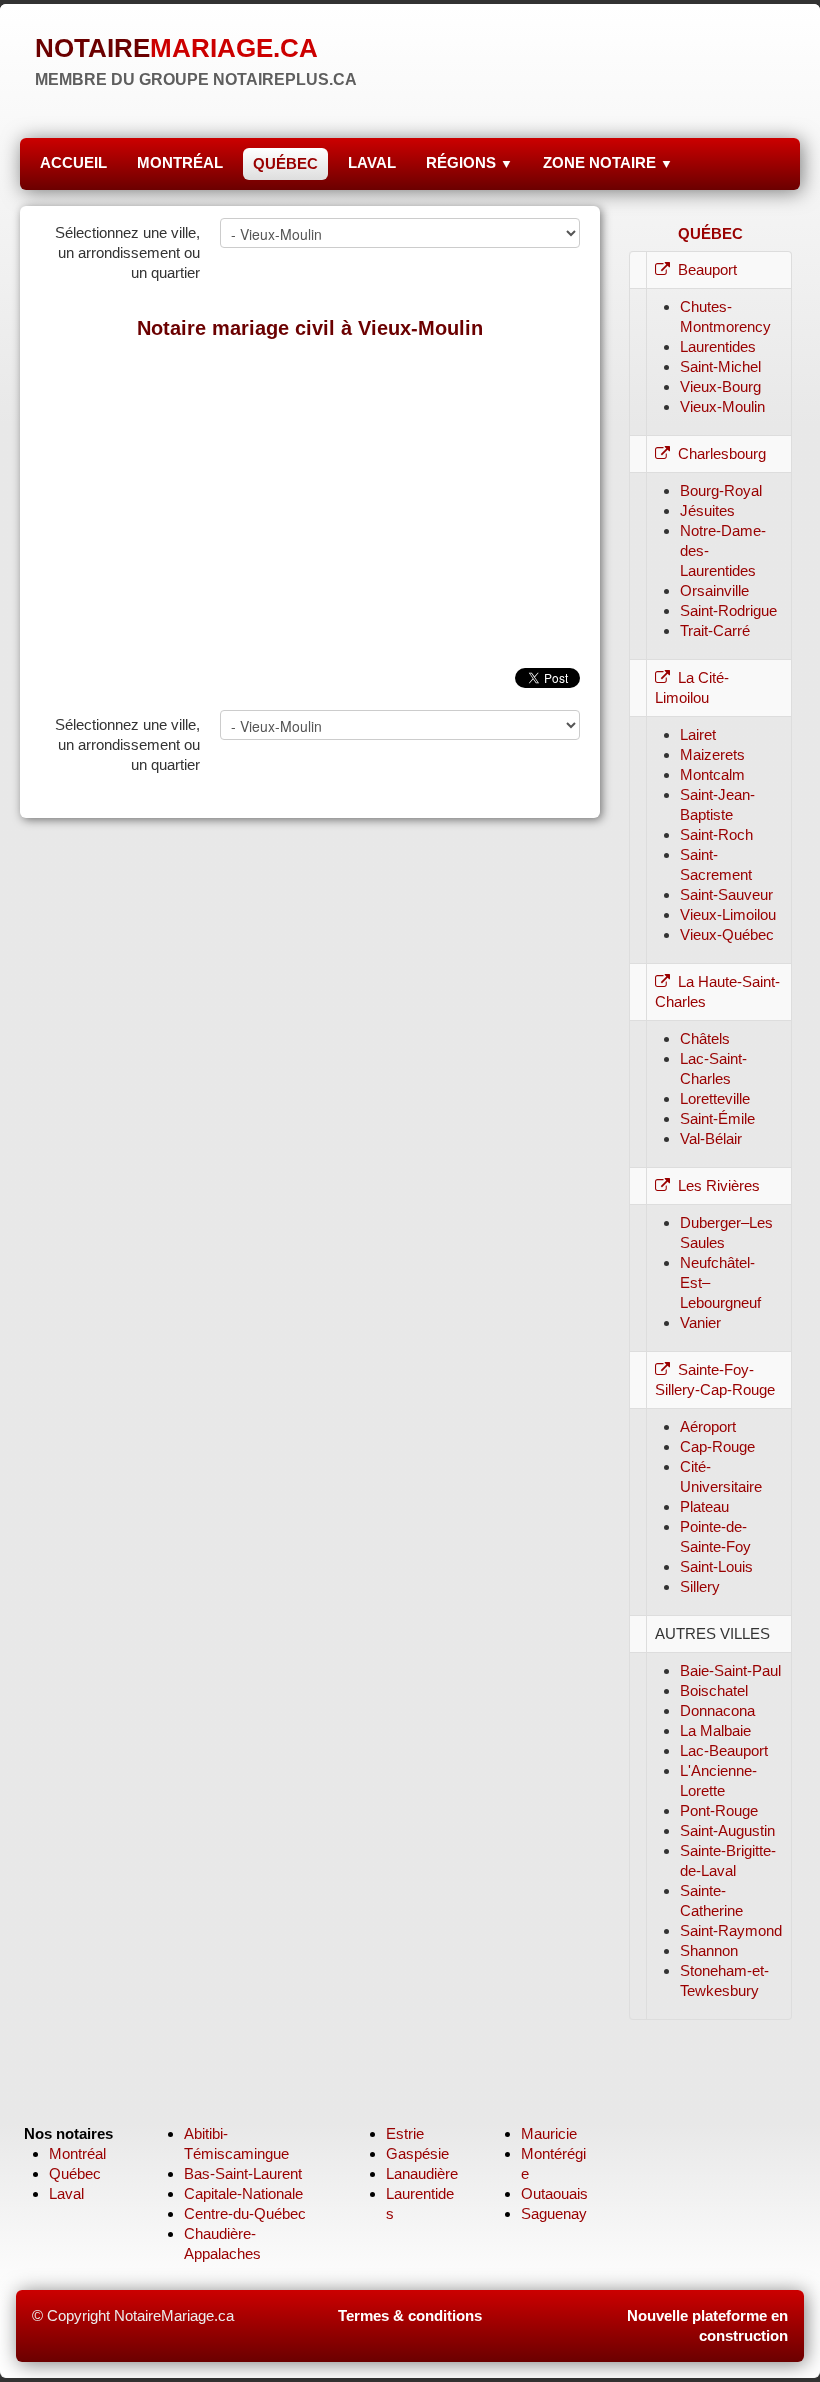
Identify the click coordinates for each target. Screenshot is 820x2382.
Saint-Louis (716, 1566)
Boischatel (714, 1690)
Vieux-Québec (727, 934)
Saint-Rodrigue (728, 610)
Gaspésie (417, 2153)
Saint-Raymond (731, 1930)
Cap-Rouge (717, 1446)
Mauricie (549, 2133)
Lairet (698, 734)
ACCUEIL (73, 162)
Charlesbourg (722, 453)
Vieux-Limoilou (728, 914)
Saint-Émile (717, 1118)
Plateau (704, 1506)
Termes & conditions (410, 2315)
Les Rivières (719, 1185)
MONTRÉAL (180, 162)
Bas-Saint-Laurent (243, 2173)
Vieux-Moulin (722, 406)
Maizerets (712, 754)
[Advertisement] (310, 498)
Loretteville (715, 1098)
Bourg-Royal (721, 490)
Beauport (707, 269)
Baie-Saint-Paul (730, 1670)
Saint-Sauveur (726, 894)
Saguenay (554, 2213)
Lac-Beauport (724, 1750)
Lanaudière (422, 2173)
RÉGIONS (469, 162)
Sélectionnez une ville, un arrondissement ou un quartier (127, 252)
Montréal (77, 2153)
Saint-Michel (720, 366)
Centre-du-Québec (245, 2213)
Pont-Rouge (719, 1810)
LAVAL (372, 162)
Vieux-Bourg (720, 386)
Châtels (705, 1038)
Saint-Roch (716, 834)
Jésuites (707, 510)
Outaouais (554, 2193)
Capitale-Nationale (243, 2193)
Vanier (700, 1322)
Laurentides (718, 346)
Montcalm (712, 774)
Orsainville (714, 590)
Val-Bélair (711, 1138)
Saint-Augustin (727, 1830)
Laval (66, 2193)
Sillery (700, 1586)
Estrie (405, 2133)
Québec (75, 2173)
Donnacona (717, 1710)
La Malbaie (715, 1730)
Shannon (709, 1950)
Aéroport (708, 1426)
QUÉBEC (285, 163)
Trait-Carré (715, 630)
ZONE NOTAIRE (608, 162)
